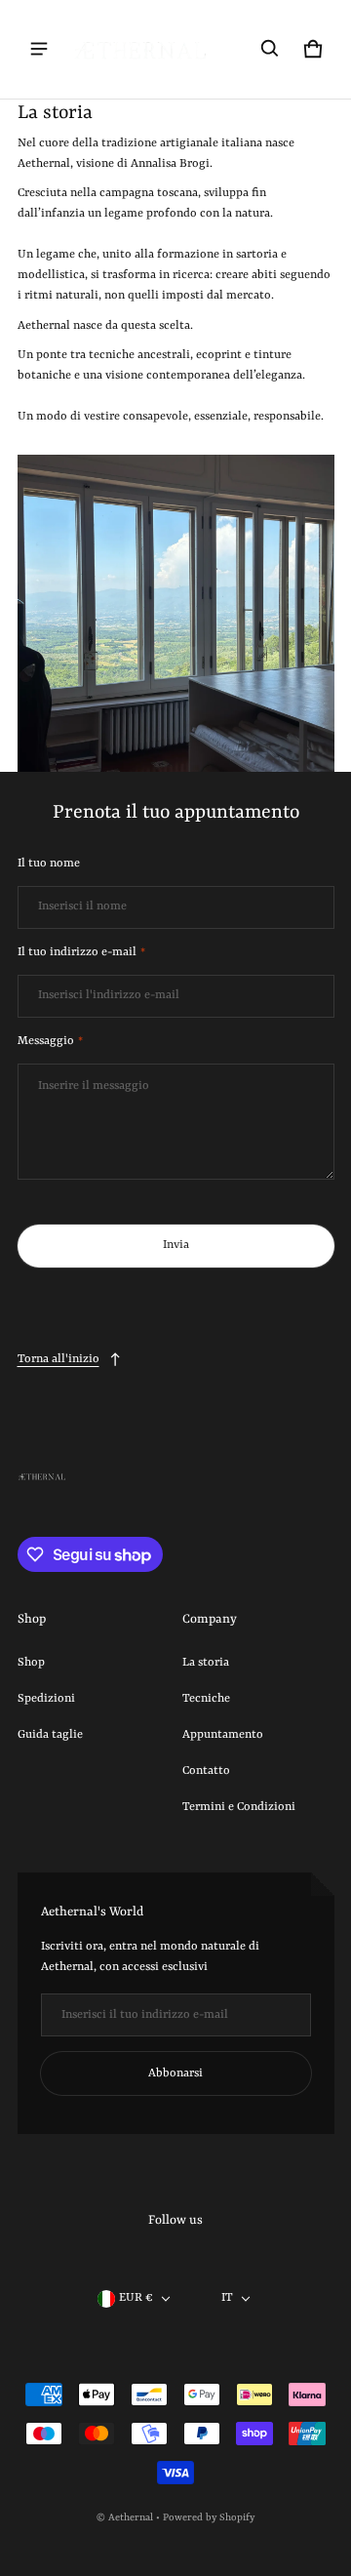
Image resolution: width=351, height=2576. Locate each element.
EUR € (136, 2298)
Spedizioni (46, 1699)
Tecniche (206, 1699)
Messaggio (50, 1041)
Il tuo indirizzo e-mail (81, 952)
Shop (31, 1663)
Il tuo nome (49, 864)
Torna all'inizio (58, 1359)
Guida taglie (50, 1735)
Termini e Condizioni (239, 1807)
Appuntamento (223, 1735)
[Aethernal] (140, 49)
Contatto (206, 1771)
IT (227, 2298)
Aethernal (131, 2517)
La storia (206, 1663)
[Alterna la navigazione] (39, 49)
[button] (270, 49)
